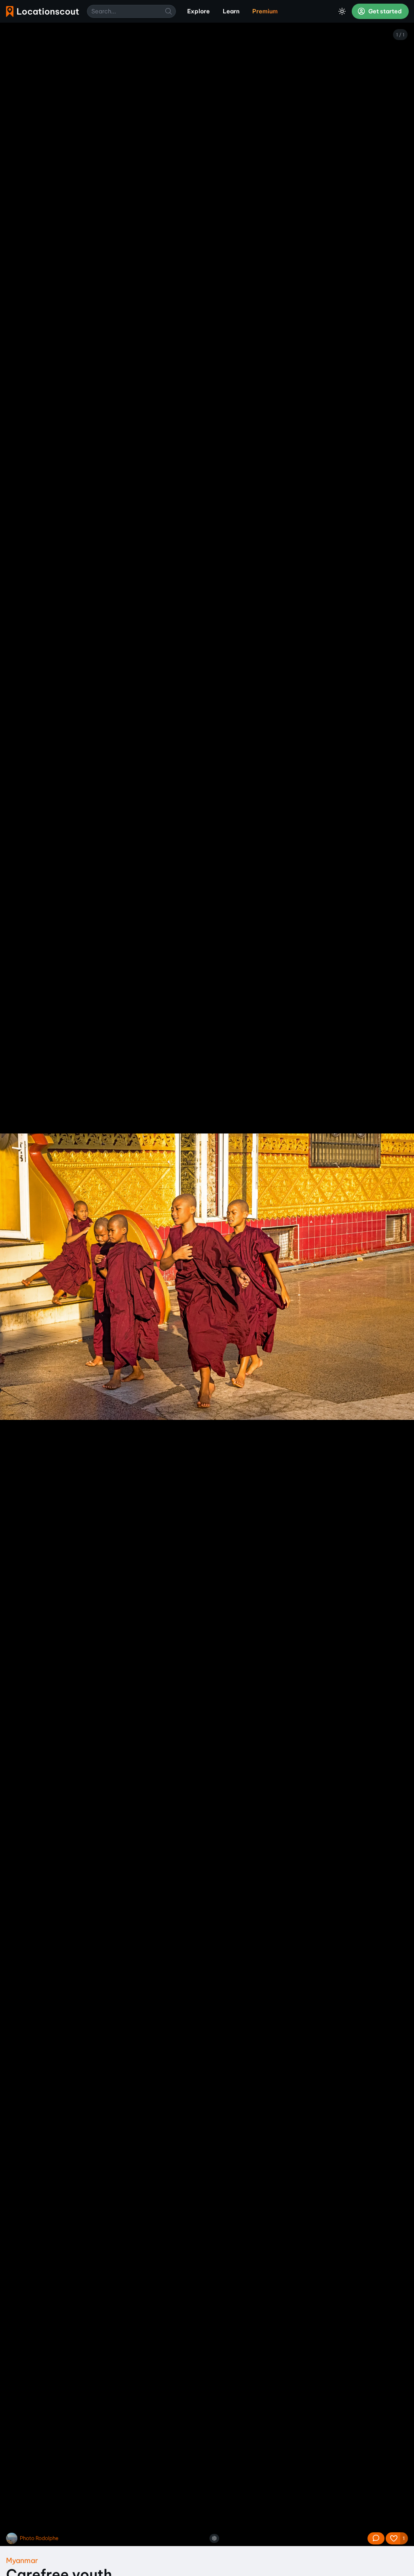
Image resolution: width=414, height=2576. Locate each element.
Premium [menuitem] (265, 11)
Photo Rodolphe (39, 2538)
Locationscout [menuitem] (42, 12)
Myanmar (22, 2560)
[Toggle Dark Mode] (342, 11)
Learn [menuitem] (231, 11)
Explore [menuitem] (199, 11)
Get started (384, 11)
